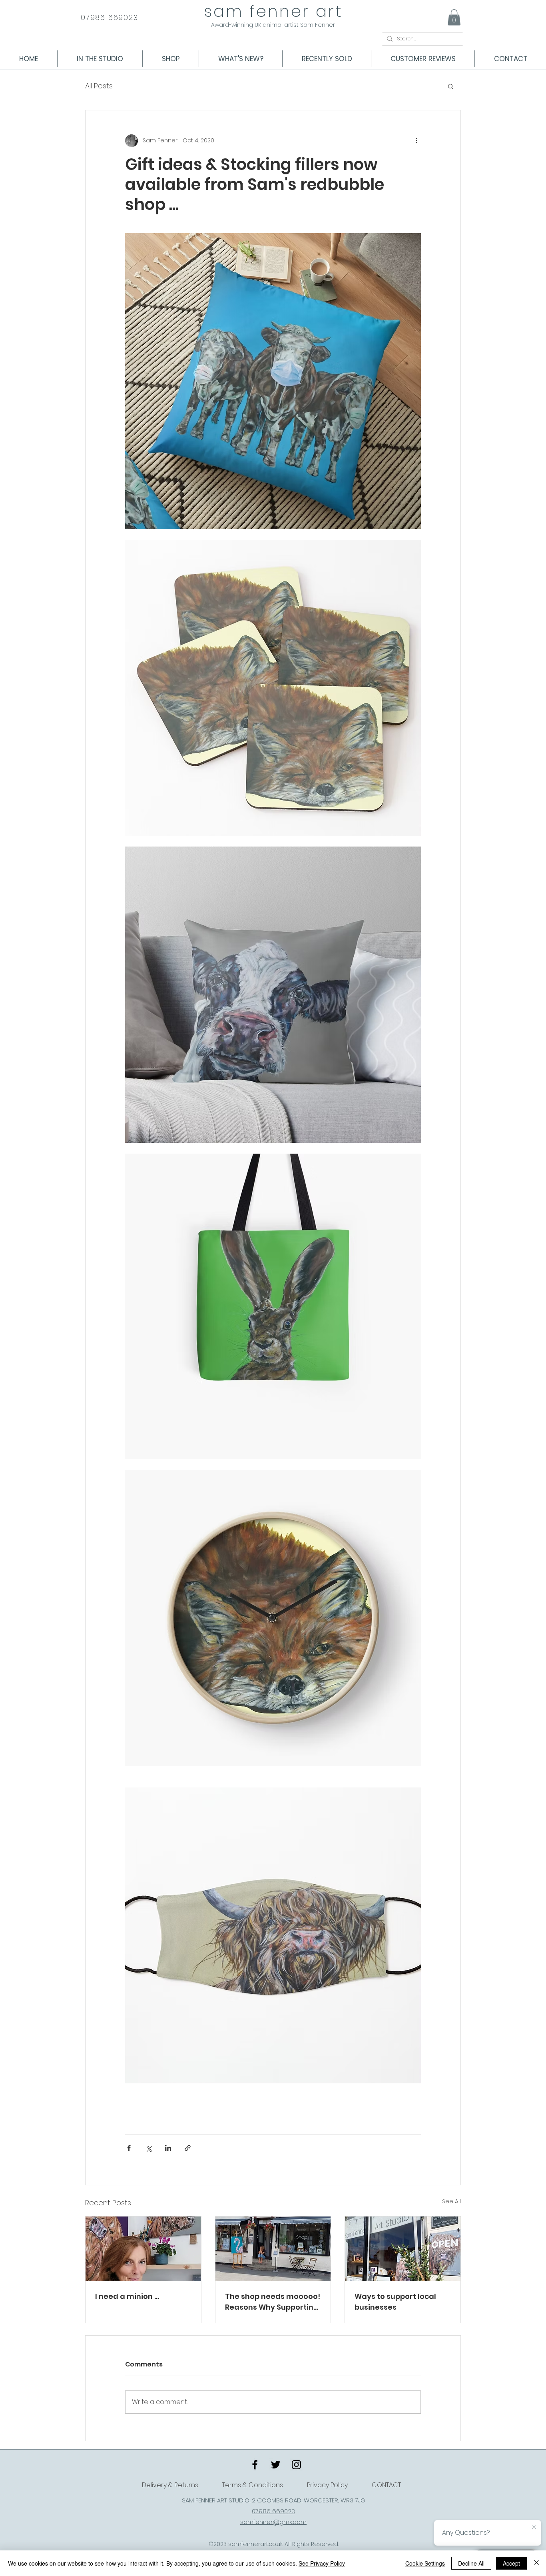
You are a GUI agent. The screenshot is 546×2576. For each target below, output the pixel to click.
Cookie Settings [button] (425, 2563)
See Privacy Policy (322, 2563)
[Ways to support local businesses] (403, 2249)
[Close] (536, 2563)
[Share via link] (188, 2148)
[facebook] (255, 2465)
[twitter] (276, 2465)
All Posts (99, 86)
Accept (511, 2563)
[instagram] (296, 2465)
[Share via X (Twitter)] (148, 2148)
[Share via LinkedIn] (168, 2148)
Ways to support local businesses (395, 2302)
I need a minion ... (127, 2296)
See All (451, 2201)
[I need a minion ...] (143, 2249)
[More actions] (416, 141)
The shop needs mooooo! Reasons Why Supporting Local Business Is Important (273, 2302)
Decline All (471, 2563)
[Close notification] (534, 2528)
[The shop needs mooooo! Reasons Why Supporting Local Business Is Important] (273, 2249)
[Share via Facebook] (129, 2148)
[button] (454, 17)
